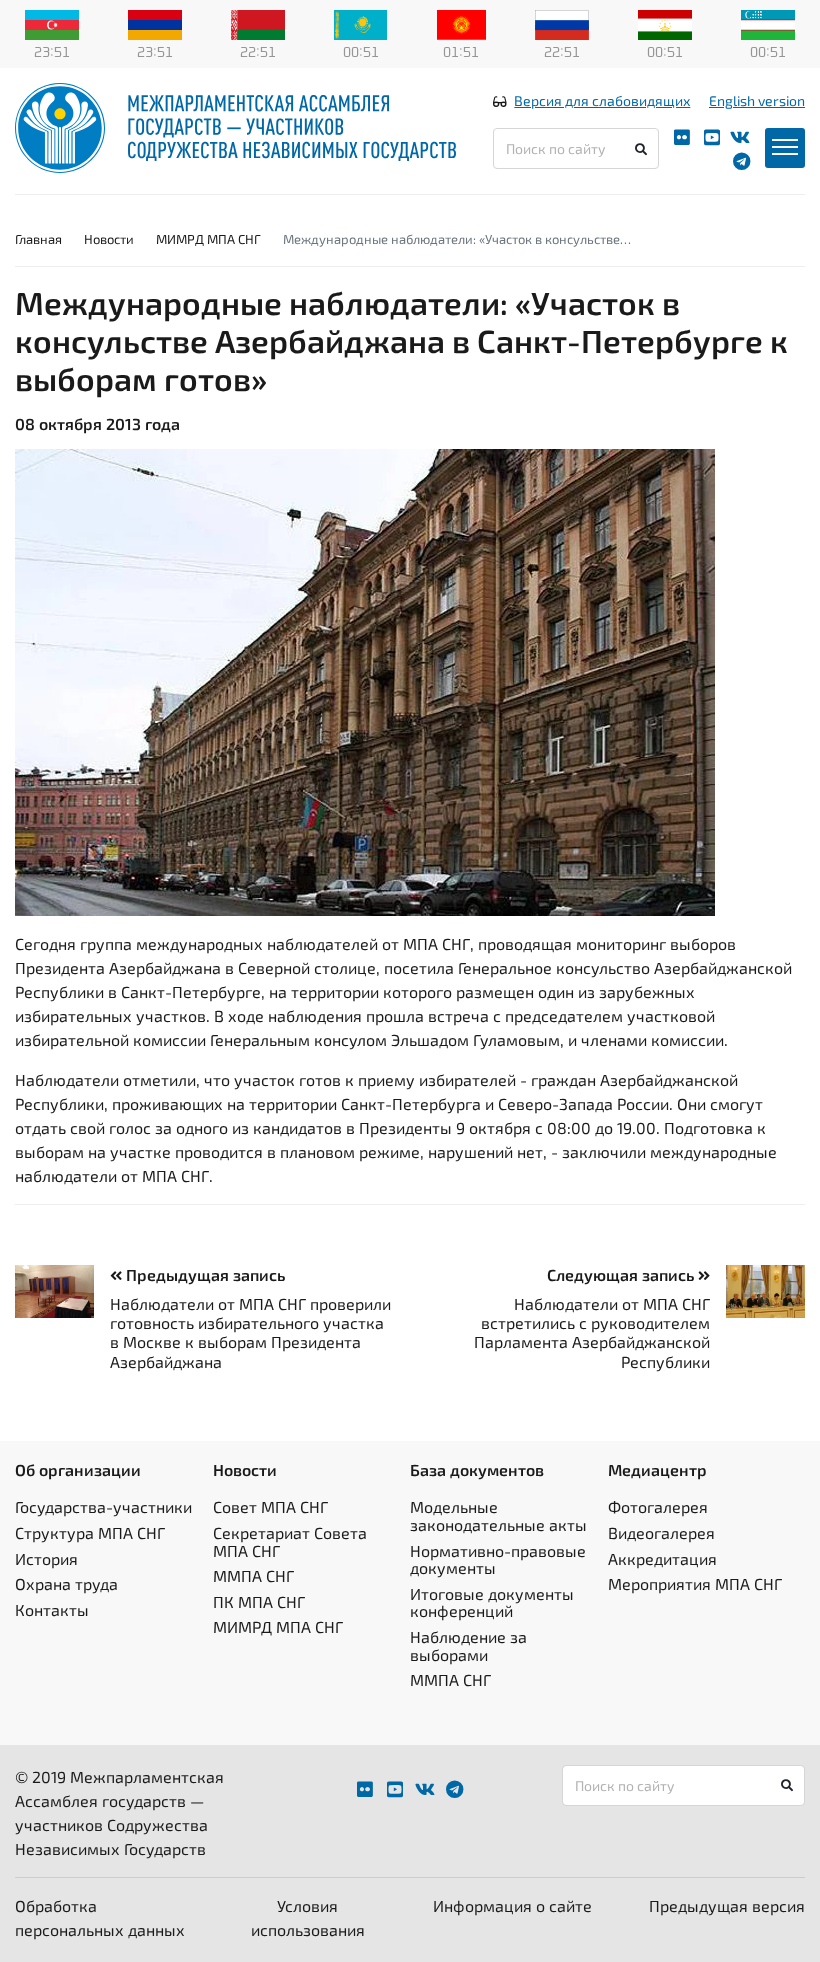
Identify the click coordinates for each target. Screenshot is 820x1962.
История (46, 1558)
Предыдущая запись (203, 1274)
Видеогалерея (661, 1532)
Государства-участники (103, 1506)
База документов (477, 1469)
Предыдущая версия (727, 1905)
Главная (38, 239)
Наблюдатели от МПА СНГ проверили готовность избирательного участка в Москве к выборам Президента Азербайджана (250, 1332)
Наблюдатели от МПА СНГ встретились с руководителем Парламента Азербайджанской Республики (592, 1332)
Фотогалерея (658, 1506)
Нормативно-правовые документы (498, 1559)
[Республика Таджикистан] (665, 23)
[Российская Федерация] (562, 23)
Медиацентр (657, 1469)
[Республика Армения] (155, 23)
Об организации (78, 1469)
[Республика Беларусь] (258, 23)
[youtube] (712, 137)
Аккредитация (662, 1558)
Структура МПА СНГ (90, 1532)
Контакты (52, 1609)
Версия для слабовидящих (602, 100)
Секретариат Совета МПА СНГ (290, 1541)
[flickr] (682, 137)
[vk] (740, 137)
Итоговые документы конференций (492, 1602)
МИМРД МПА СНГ (208, 239)
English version (757, 100)
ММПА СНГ (253, 1575)
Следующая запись (622, 1274)
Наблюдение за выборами (468, 1645)
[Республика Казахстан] (361, 23)
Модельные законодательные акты (498, 1515)
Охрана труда (66, 1583)
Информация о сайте (512, 1905)
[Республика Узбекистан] (768, 23)
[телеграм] (741, 161)
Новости (109, 239)
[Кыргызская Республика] (461, 23)
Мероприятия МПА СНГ (695, 1583)
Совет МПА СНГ (270, 1506)
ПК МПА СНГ (259, 1601)
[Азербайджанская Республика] (52, 23)
